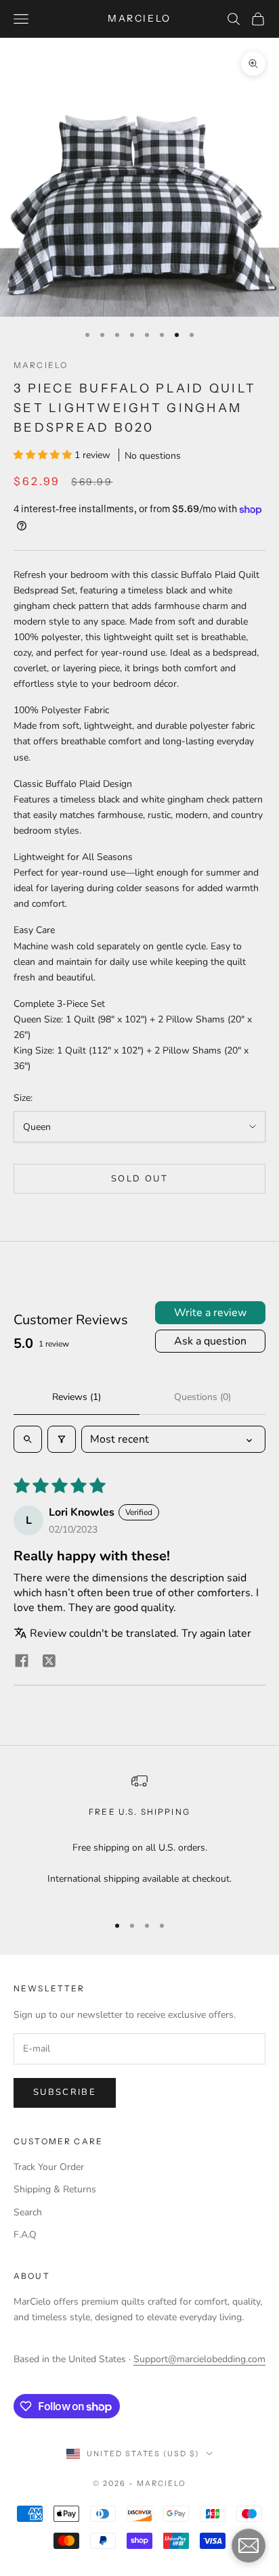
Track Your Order (49, 2167)
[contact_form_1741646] (249, 2546)
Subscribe (65, 2092)
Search (28, 2212)
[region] (139, 1838)
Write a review (210, 1313)
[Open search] (28, 1439)
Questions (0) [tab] (202, 1397)
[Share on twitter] (49, 1660)
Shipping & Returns (55, 2189)
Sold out (139, 1179)
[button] (44, 455)
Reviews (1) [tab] (77, 1397)
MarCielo (41, 365)
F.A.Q (25, 2235)
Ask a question (210, 1341)
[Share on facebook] (22, 1660)
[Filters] (62, 1439)
